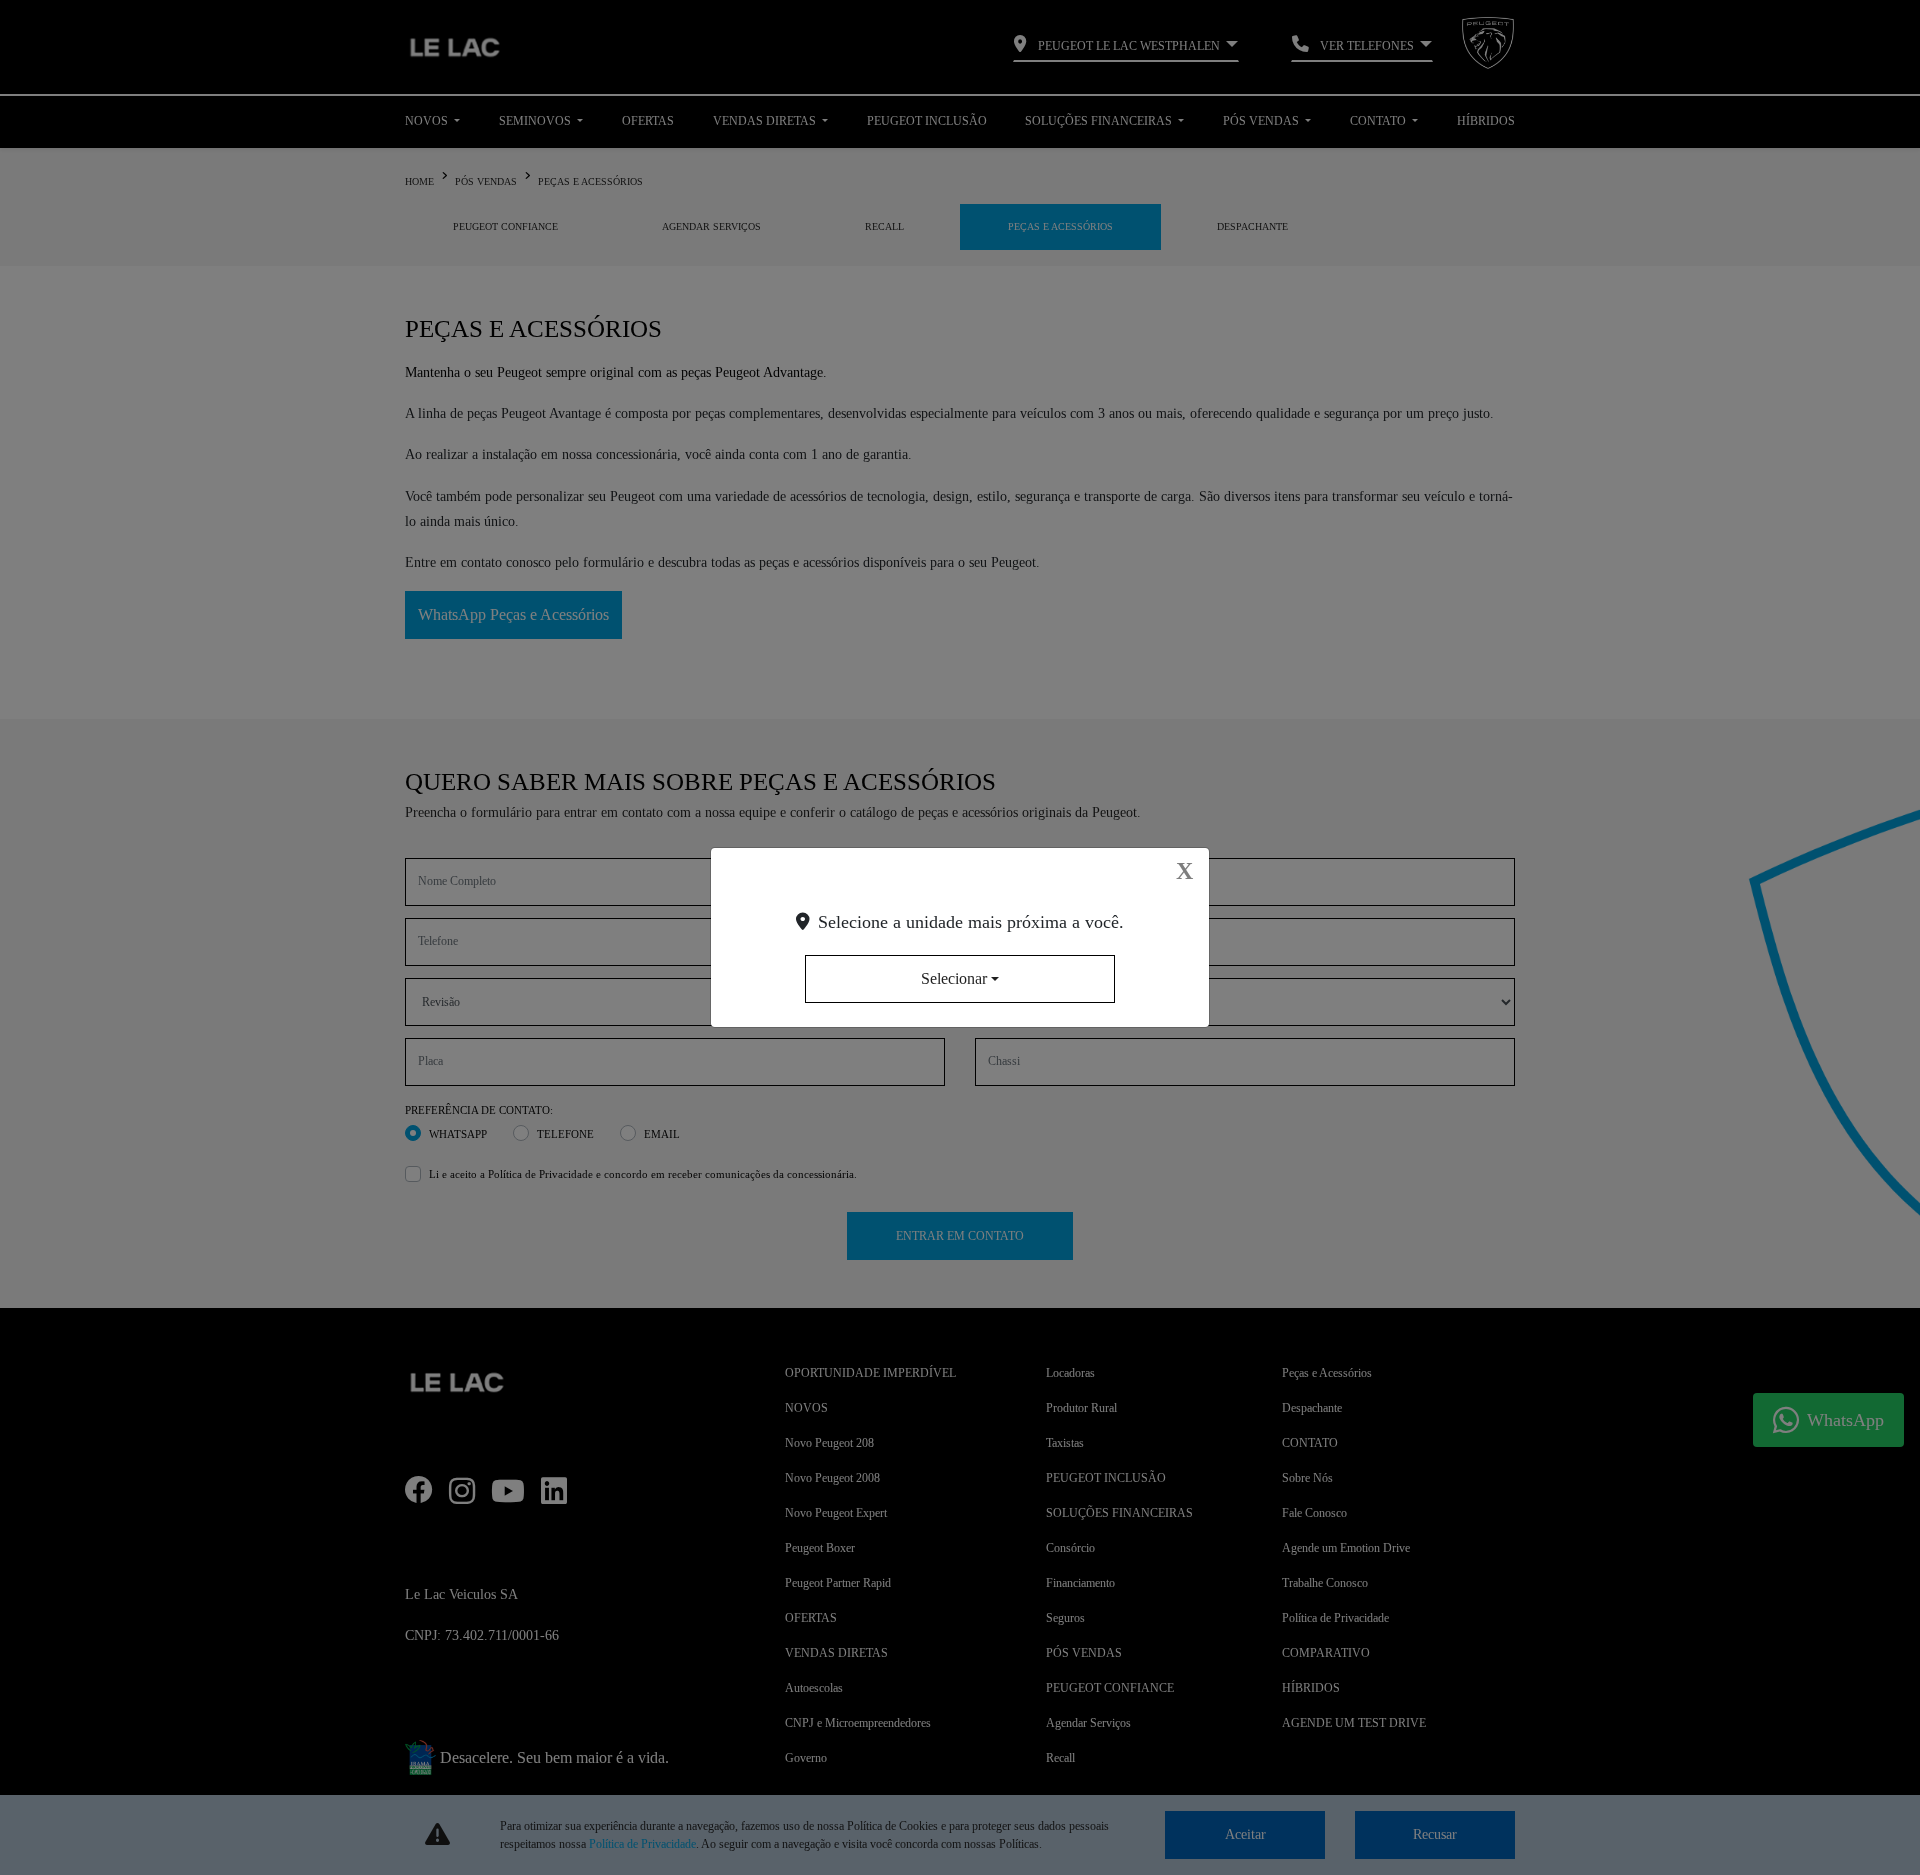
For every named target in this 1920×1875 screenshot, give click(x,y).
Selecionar (954, 978)
